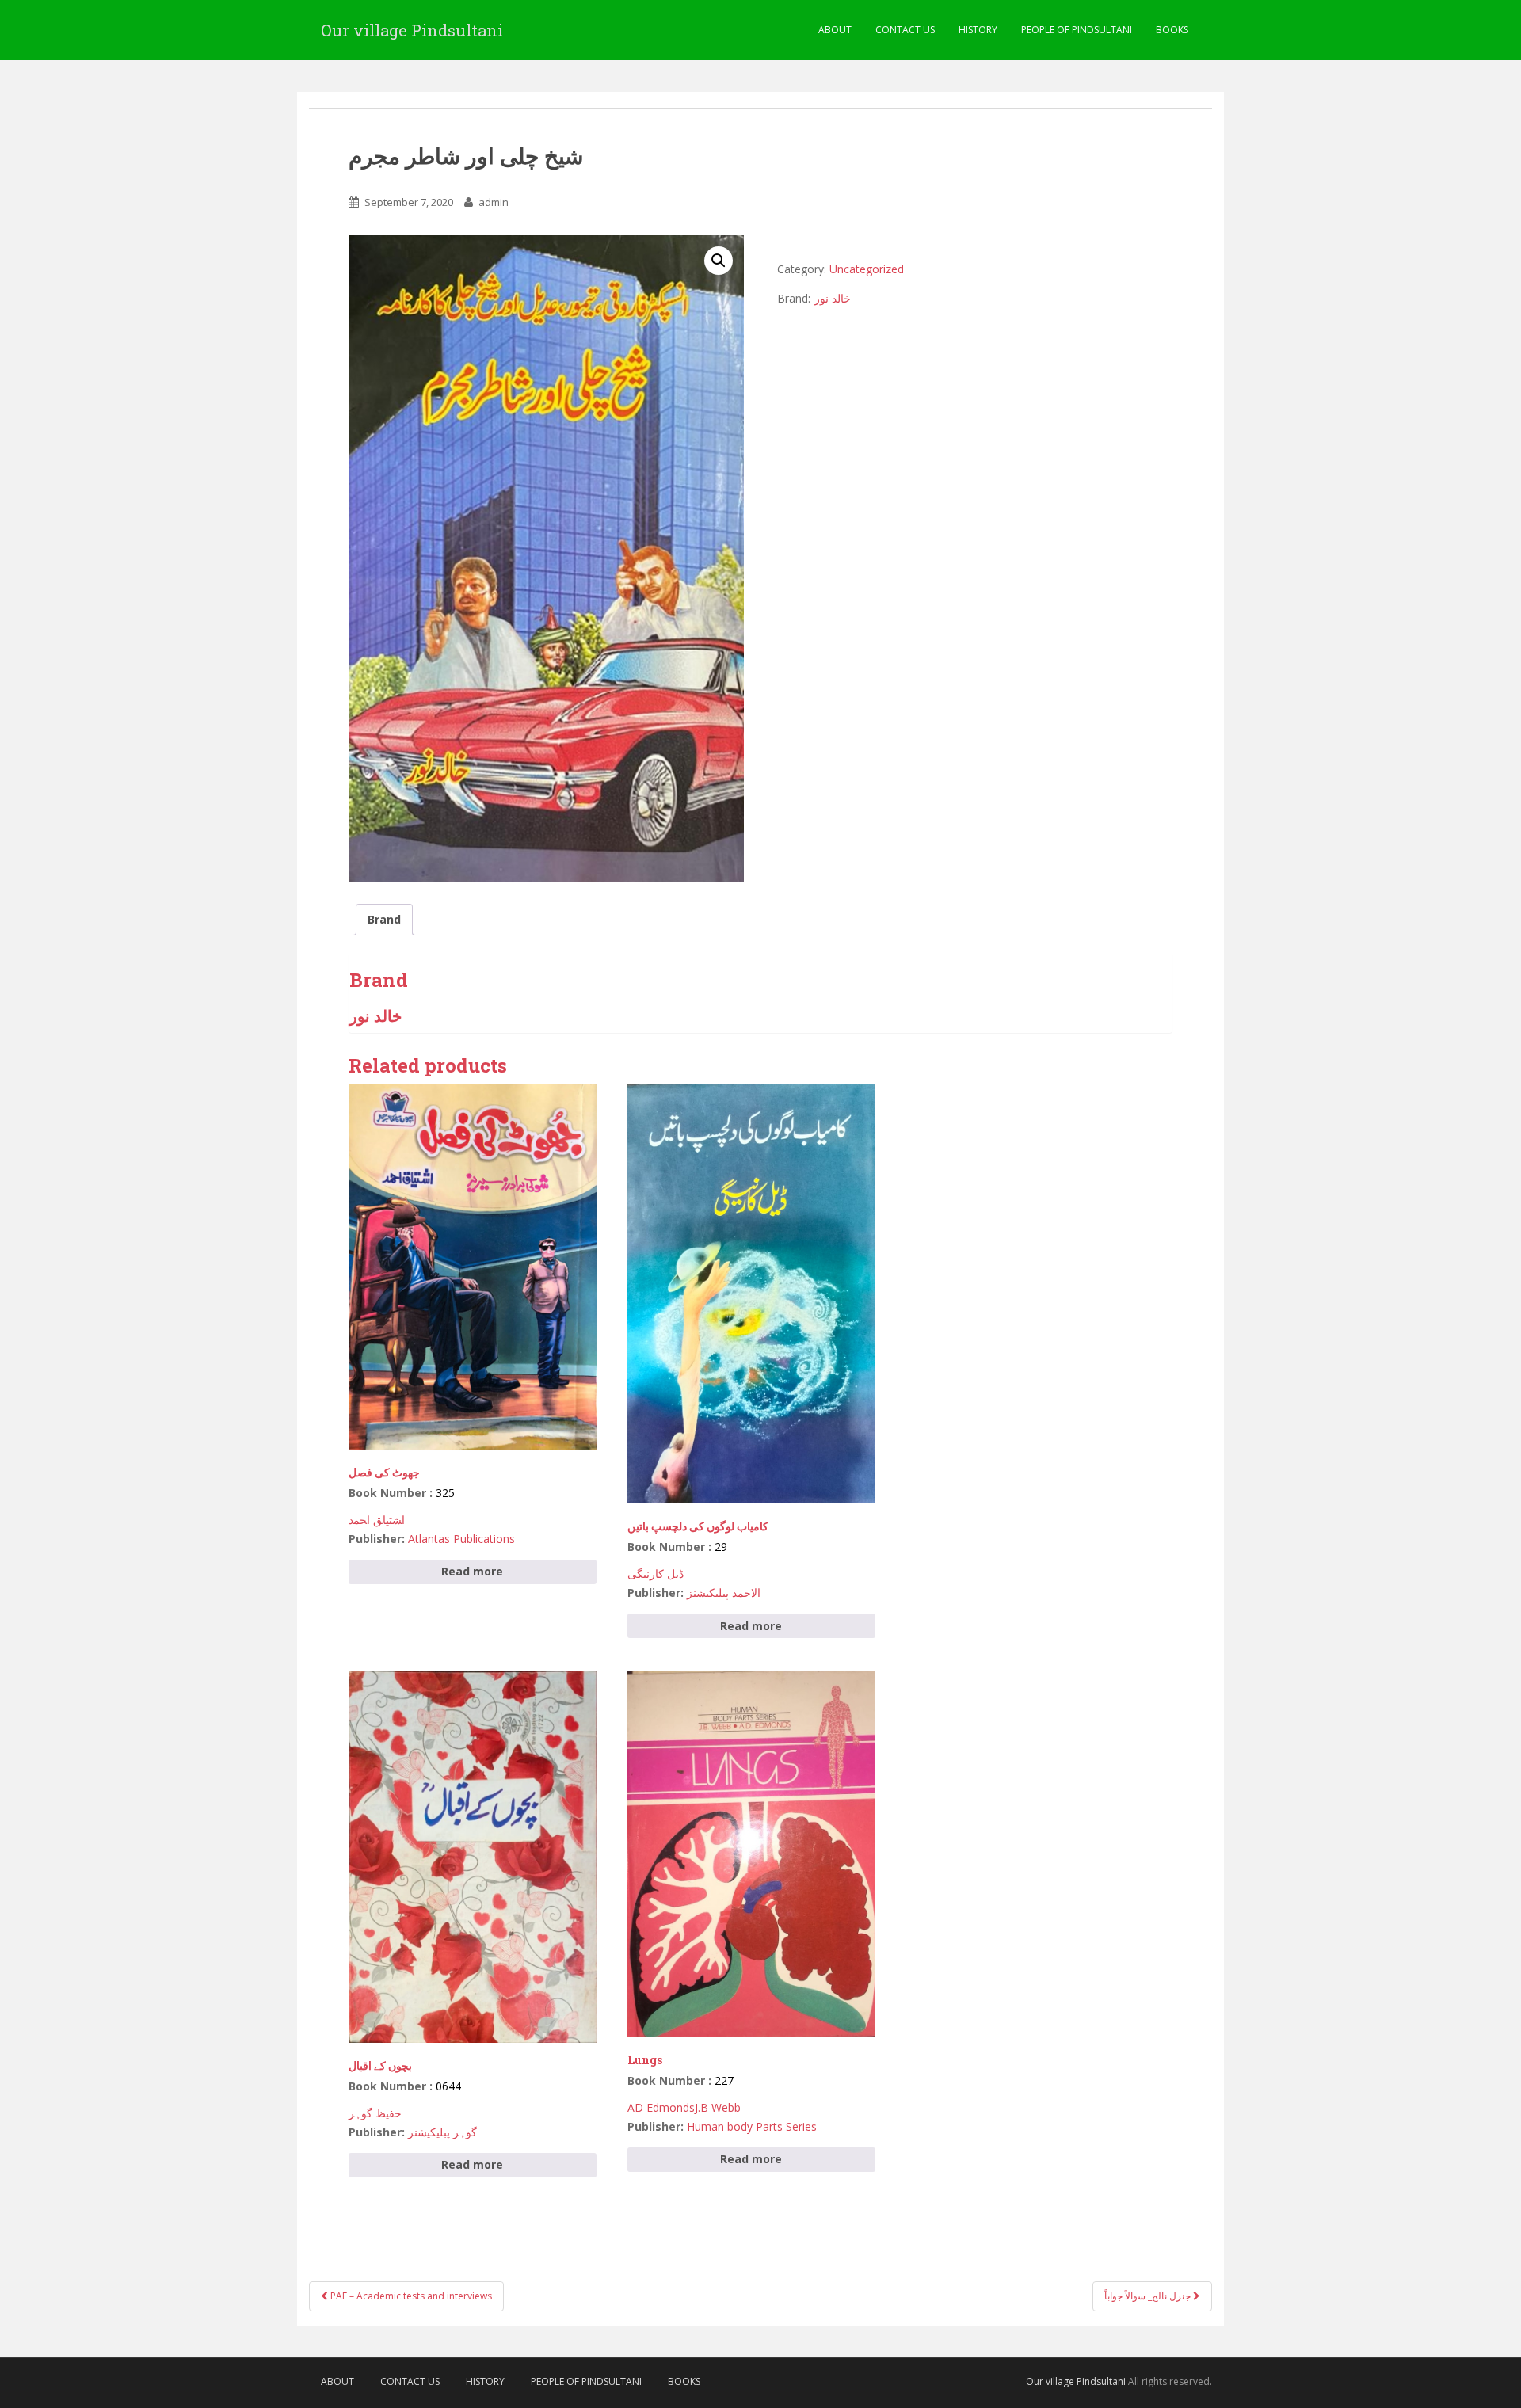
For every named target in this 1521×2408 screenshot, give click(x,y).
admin (494, 202)
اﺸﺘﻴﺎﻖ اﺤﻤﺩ (377, 1520)
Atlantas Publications (461, 1539)
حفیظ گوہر (375, 2113)
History (978, 30)
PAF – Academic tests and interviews (410, 2296)
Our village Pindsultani (412, 30)
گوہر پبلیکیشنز (442, 2132)
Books (1172, 30)
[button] (719, 261)
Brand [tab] (384, 919)
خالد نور (833, 298)
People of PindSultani (1077, 30)
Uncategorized (867, 269)
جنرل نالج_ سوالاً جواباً (1149, 2296)
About (835, 30)
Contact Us (905, 30)
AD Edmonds (661, 2107)
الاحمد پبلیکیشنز (724, 1593)
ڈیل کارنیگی (656, 1574)
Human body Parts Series (752, 2126)
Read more (472, 1571)
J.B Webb (718, 2107)
